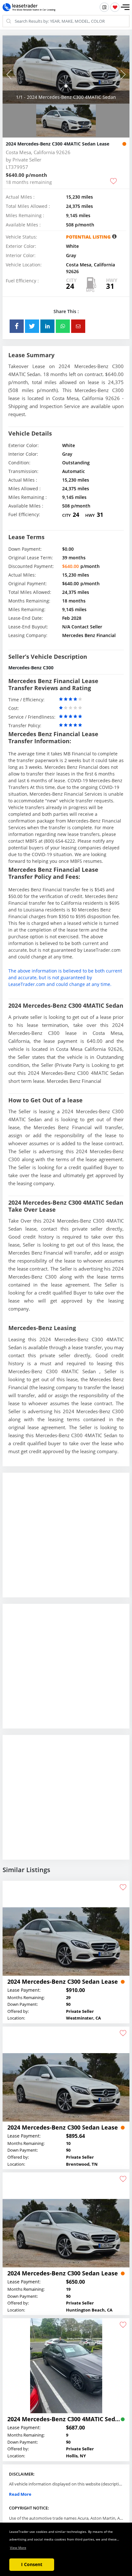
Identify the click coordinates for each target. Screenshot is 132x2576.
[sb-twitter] (32, 326)
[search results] (104, 7)
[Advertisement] (66, 1540)
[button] (125, 7)
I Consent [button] (32, 2564)
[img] (66, 70)
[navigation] (66, 86)
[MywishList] (115, 7)
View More (18, 2548)
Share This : (66, 311)
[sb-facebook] (17, 326)
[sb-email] (78, 326)
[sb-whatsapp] (63, 326)
